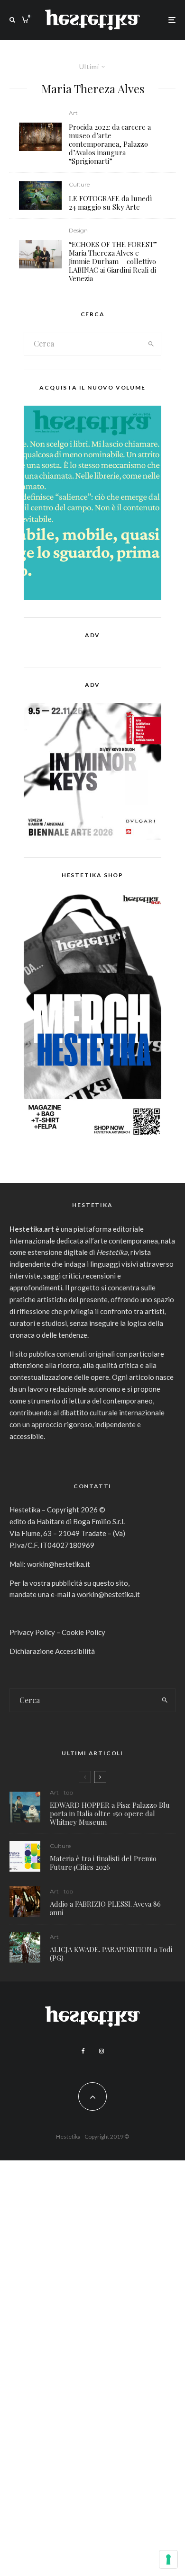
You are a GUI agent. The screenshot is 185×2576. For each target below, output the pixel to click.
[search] (151, 344)
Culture (79, 184)
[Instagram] (102, 2051)
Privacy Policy (32, 1632)
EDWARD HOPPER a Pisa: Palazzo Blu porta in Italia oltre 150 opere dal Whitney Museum (110, 1813)
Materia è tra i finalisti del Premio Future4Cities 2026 (103, 1863)
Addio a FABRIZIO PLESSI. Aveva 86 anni (105, 1908)
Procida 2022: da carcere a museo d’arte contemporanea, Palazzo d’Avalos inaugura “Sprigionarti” (110, 144)
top (68, 1792)
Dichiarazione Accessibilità (52, 1651)
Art (73, 113)
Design (78, 230)
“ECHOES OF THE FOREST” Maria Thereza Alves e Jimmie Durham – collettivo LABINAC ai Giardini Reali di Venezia (113, 261)
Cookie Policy (83, 1632)
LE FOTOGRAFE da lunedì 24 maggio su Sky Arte (111, 203)
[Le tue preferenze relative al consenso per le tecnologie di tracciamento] (168, 2559)
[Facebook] (83, 2051)
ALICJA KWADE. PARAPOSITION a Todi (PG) (111, 1954)
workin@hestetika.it (59, 1564)
